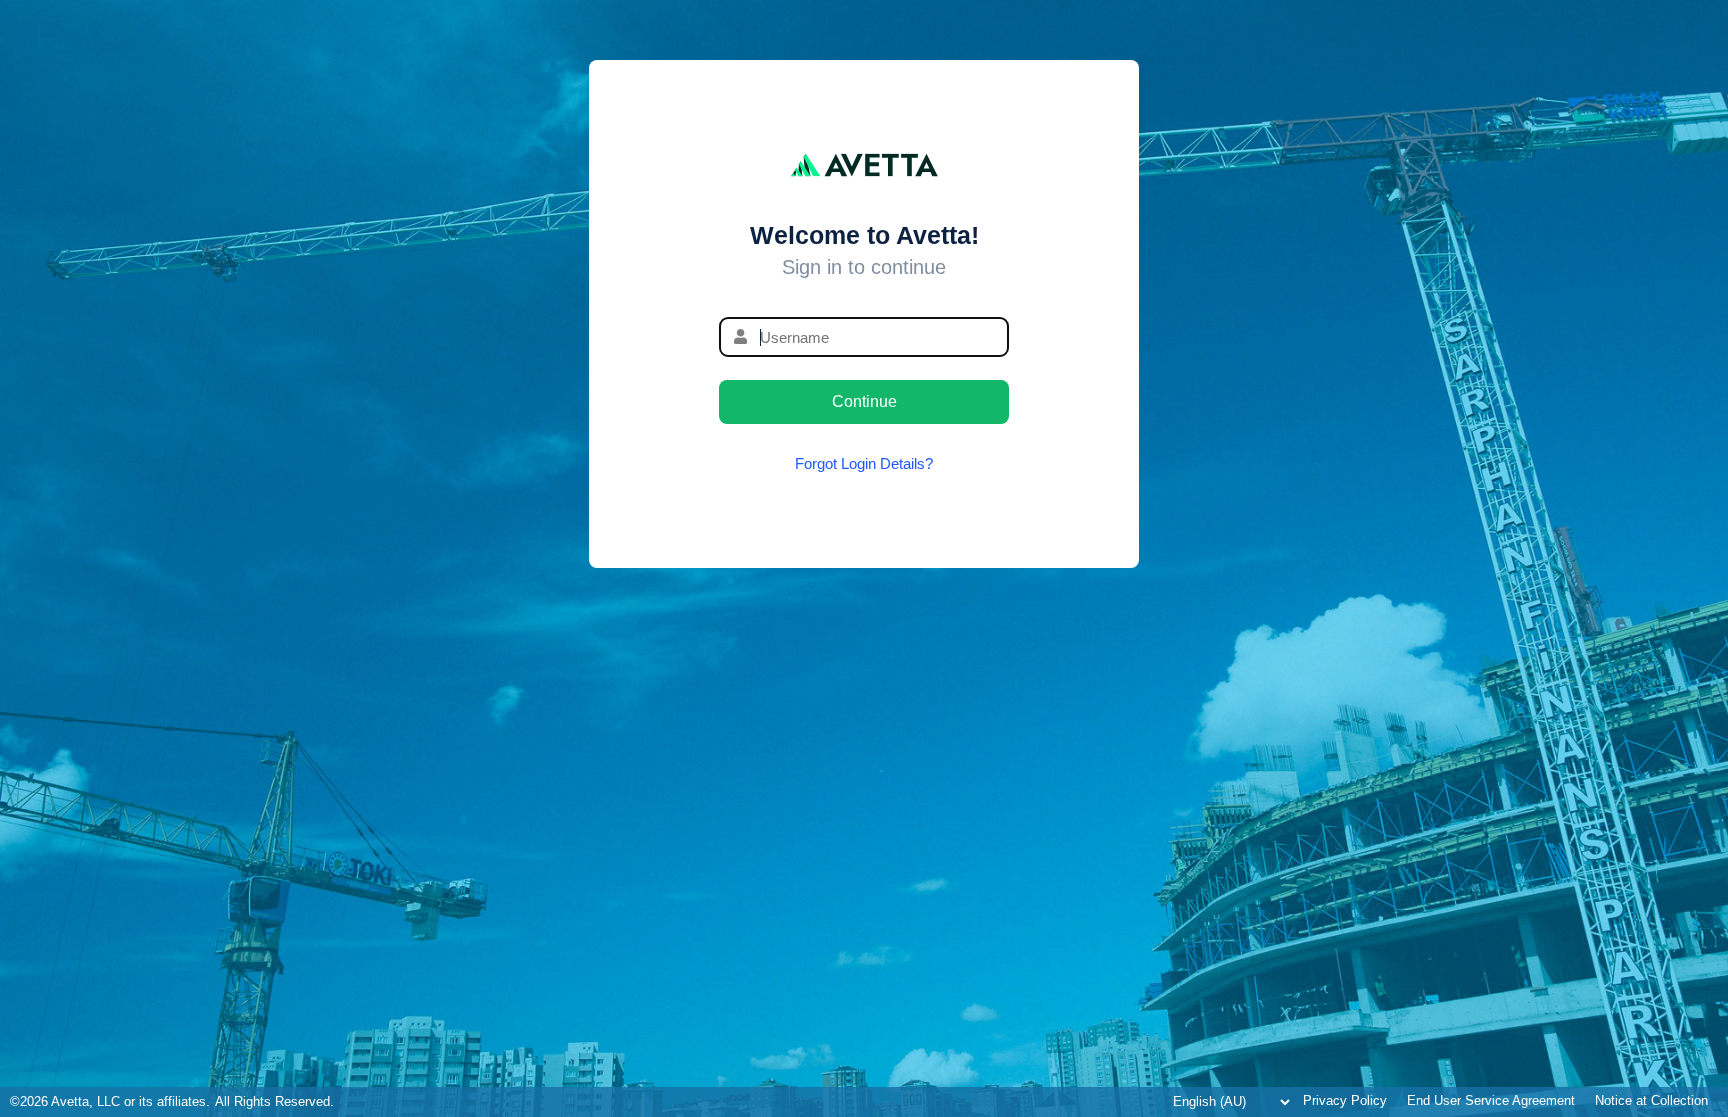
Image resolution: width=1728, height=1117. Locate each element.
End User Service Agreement (1491, 1101)
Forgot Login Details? (864, 463)
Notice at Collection (1651, 1101)
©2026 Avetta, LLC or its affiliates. (110, 1102)
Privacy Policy (1345, 1101)
